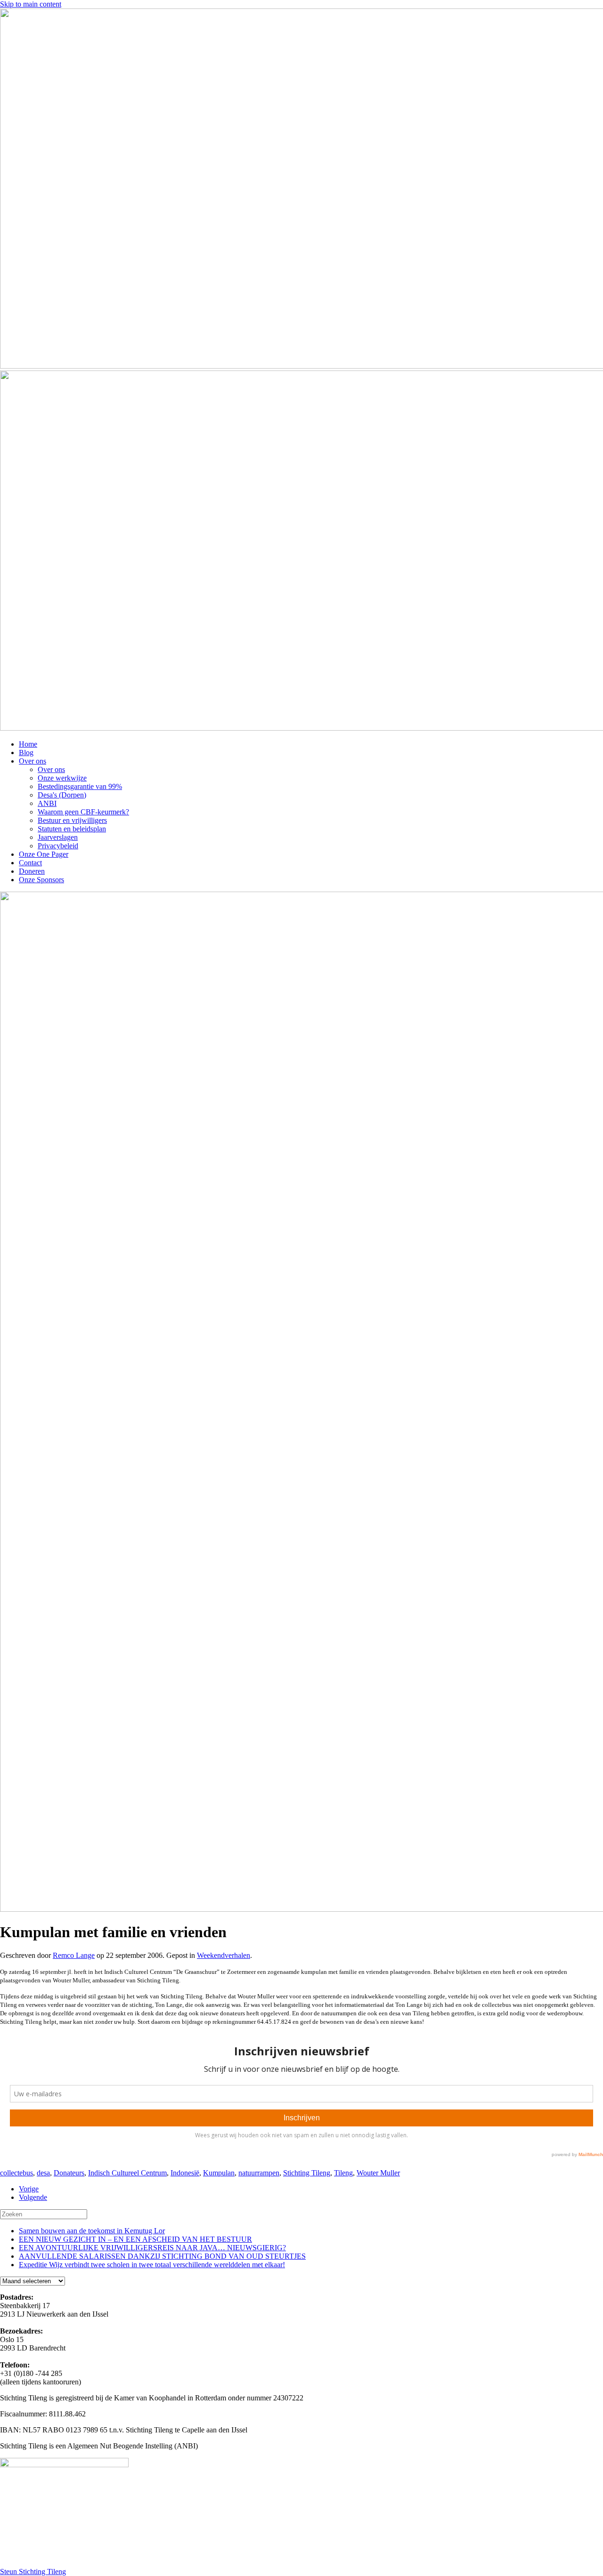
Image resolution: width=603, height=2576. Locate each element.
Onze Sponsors (41, 880)
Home (28, 744)
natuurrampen (259, 2173)
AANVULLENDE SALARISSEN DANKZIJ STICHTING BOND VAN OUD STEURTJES (162, 2256)
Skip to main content (31, 4)
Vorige (29, 2189)
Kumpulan (219, 2173)
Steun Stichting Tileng (33, 2572)
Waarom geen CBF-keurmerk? (83, 812)
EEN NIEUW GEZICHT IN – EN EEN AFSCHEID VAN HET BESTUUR (135, 2239)
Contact (30, 863)
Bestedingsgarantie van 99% (80, 786)
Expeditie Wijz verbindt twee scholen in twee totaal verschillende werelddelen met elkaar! (152, 2265)
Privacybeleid (58, 846)
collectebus (16, 2173)
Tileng (343, 2173)
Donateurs (69, 2173)
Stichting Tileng (307, 2173)
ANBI (47, 803)
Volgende (33, 2197)
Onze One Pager (44, 854)
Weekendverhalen (224, 1955)
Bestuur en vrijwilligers (72, 820)
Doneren (32, 871)
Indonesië (185, 2173)
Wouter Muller (378, 2173)
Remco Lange (74, 1955)
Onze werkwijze (62, 778)
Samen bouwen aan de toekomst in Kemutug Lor (92, 2231)
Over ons (33, 761)
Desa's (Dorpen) (62, 795)
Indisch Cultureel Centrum (127, 2173)
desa (43, 2173)
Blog (26, 753)
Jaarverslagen (58, 837)
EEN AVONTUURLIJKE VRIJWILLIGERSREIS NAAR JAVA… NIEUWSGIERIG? (152, 2248)
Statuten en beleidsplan (72, 829)
